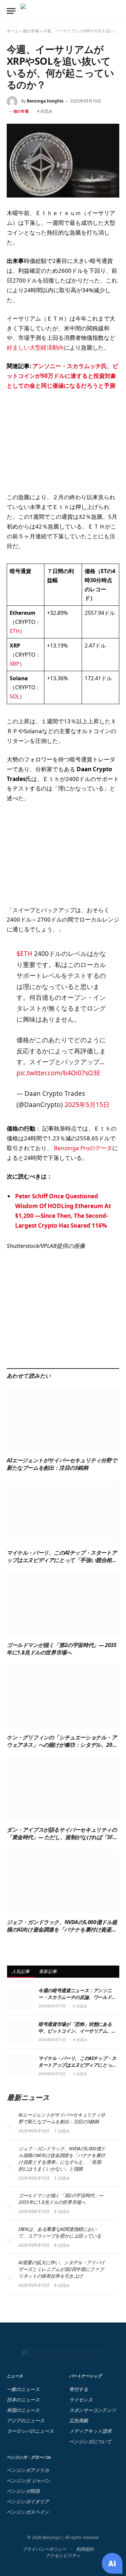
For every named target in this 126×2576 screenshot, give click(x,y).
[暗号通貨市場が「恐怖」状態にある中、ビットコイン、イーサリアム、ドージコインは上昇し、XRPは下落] (20, 2032)
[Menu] (11, 11)
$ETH (24, 954)
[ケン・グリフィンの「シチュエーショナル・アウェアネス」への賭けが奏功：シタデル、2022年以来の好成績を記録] (63, 1697)
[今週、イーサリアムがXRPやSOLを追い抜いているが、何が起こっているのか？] (63, 161)
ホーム (13, 31)
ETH (15, 631)
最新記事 (48, 1971)
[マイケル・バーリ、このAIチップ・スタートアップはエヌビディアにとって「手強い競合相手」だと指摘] (63, 1512)
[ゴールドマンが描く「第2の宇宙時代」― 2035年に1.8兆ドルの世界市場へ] (63, 1605)
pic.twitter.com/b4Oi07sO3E (58, 1073)
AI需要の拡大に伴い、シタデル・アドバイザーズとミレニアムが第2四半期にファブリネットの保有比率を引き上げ (62, 2269)
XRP (15, 664)
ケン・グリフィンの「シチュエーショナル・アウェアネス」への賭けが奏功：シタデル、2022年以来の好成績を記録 (62, 1745)
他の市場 (31, 31)
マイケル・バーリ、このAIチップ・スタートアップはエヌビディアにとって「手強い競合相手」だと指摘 (62, 1560)
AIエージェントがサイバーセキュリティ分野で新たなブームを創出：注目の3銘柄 (62, 1464)
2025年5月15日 (87, 1105)
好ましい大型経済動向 (35, 347)
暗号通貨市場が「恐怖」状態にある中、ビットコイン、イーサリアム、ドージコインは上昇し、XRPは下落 (77, 2031)
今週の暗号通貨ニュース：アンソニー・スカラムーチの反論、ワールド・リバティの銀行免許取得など (77, 1997)
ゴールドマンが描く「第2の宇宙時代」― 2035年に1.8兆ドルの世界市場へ (61, 1649)
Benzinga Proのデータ (82, 1148)
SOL (15, 696)
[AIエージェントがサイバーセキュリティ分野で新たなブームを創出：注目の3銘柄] (63, 1420)
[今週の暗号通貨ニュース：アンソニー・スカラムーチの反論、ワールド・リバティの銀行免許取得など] (20, 1998)
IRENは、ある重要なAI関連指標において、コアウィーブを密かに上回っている (60, 2232)
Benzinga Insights (45, 101)
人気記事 (21, 1971)
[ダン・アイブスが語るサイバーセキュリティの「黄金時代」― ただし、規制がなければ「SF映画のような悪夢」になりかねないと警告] (63, 1789)
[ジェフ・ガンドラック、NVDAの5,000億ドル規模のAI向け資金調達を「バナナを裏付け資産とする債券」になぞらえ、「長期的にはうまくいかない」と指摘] (63, 1881)
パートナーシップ (85, 2376)
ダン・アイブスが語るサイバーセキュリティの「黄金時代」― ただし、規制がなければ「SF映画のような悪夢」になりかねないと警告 (62, 1837)
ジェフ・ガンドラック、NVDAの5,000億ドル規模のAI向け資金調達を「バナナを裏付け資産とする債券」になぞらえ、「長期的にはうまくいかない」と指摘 (62, 1933)
